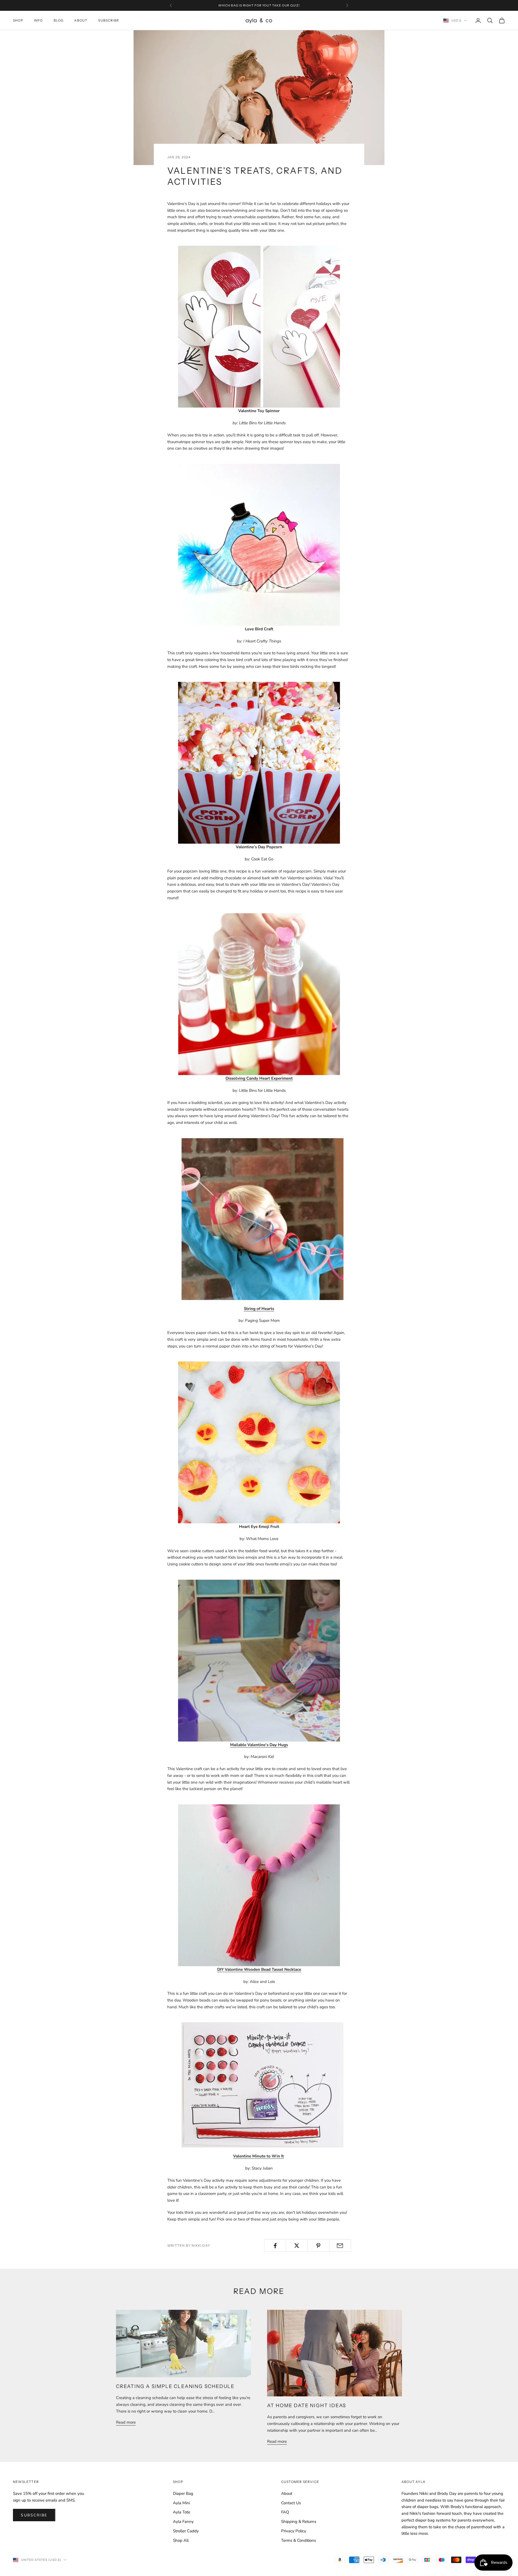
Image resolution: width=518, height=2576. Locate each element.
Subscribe (109, 20)
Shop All (181, 2540)
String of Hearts (259, 1309)
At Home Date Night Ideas (307, 2406)
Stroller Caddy (186, 2531)
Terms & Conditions (299, 2540)
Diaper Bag (183, 2493)
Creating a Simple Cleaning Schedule (175, 2386)
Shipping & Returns (299, 2522)
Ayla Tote (182, 2512)
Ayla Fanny (183, 2522)
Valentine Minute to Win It (258, 2156)
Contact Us (291, 2503)
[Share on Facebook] (275, 2246)
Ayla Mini (181, 2503)
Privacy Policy (294, 2531)
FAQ (285, 2512)
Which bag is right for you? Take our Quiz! (259, 5)
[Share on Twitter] (297, 2246)
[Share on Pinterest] (318, 2246)
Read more (126, 2422)
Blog (59, 20)
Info (38, 20)
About (81, 20)
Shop (18, 20)
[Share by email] (340, 2246)
